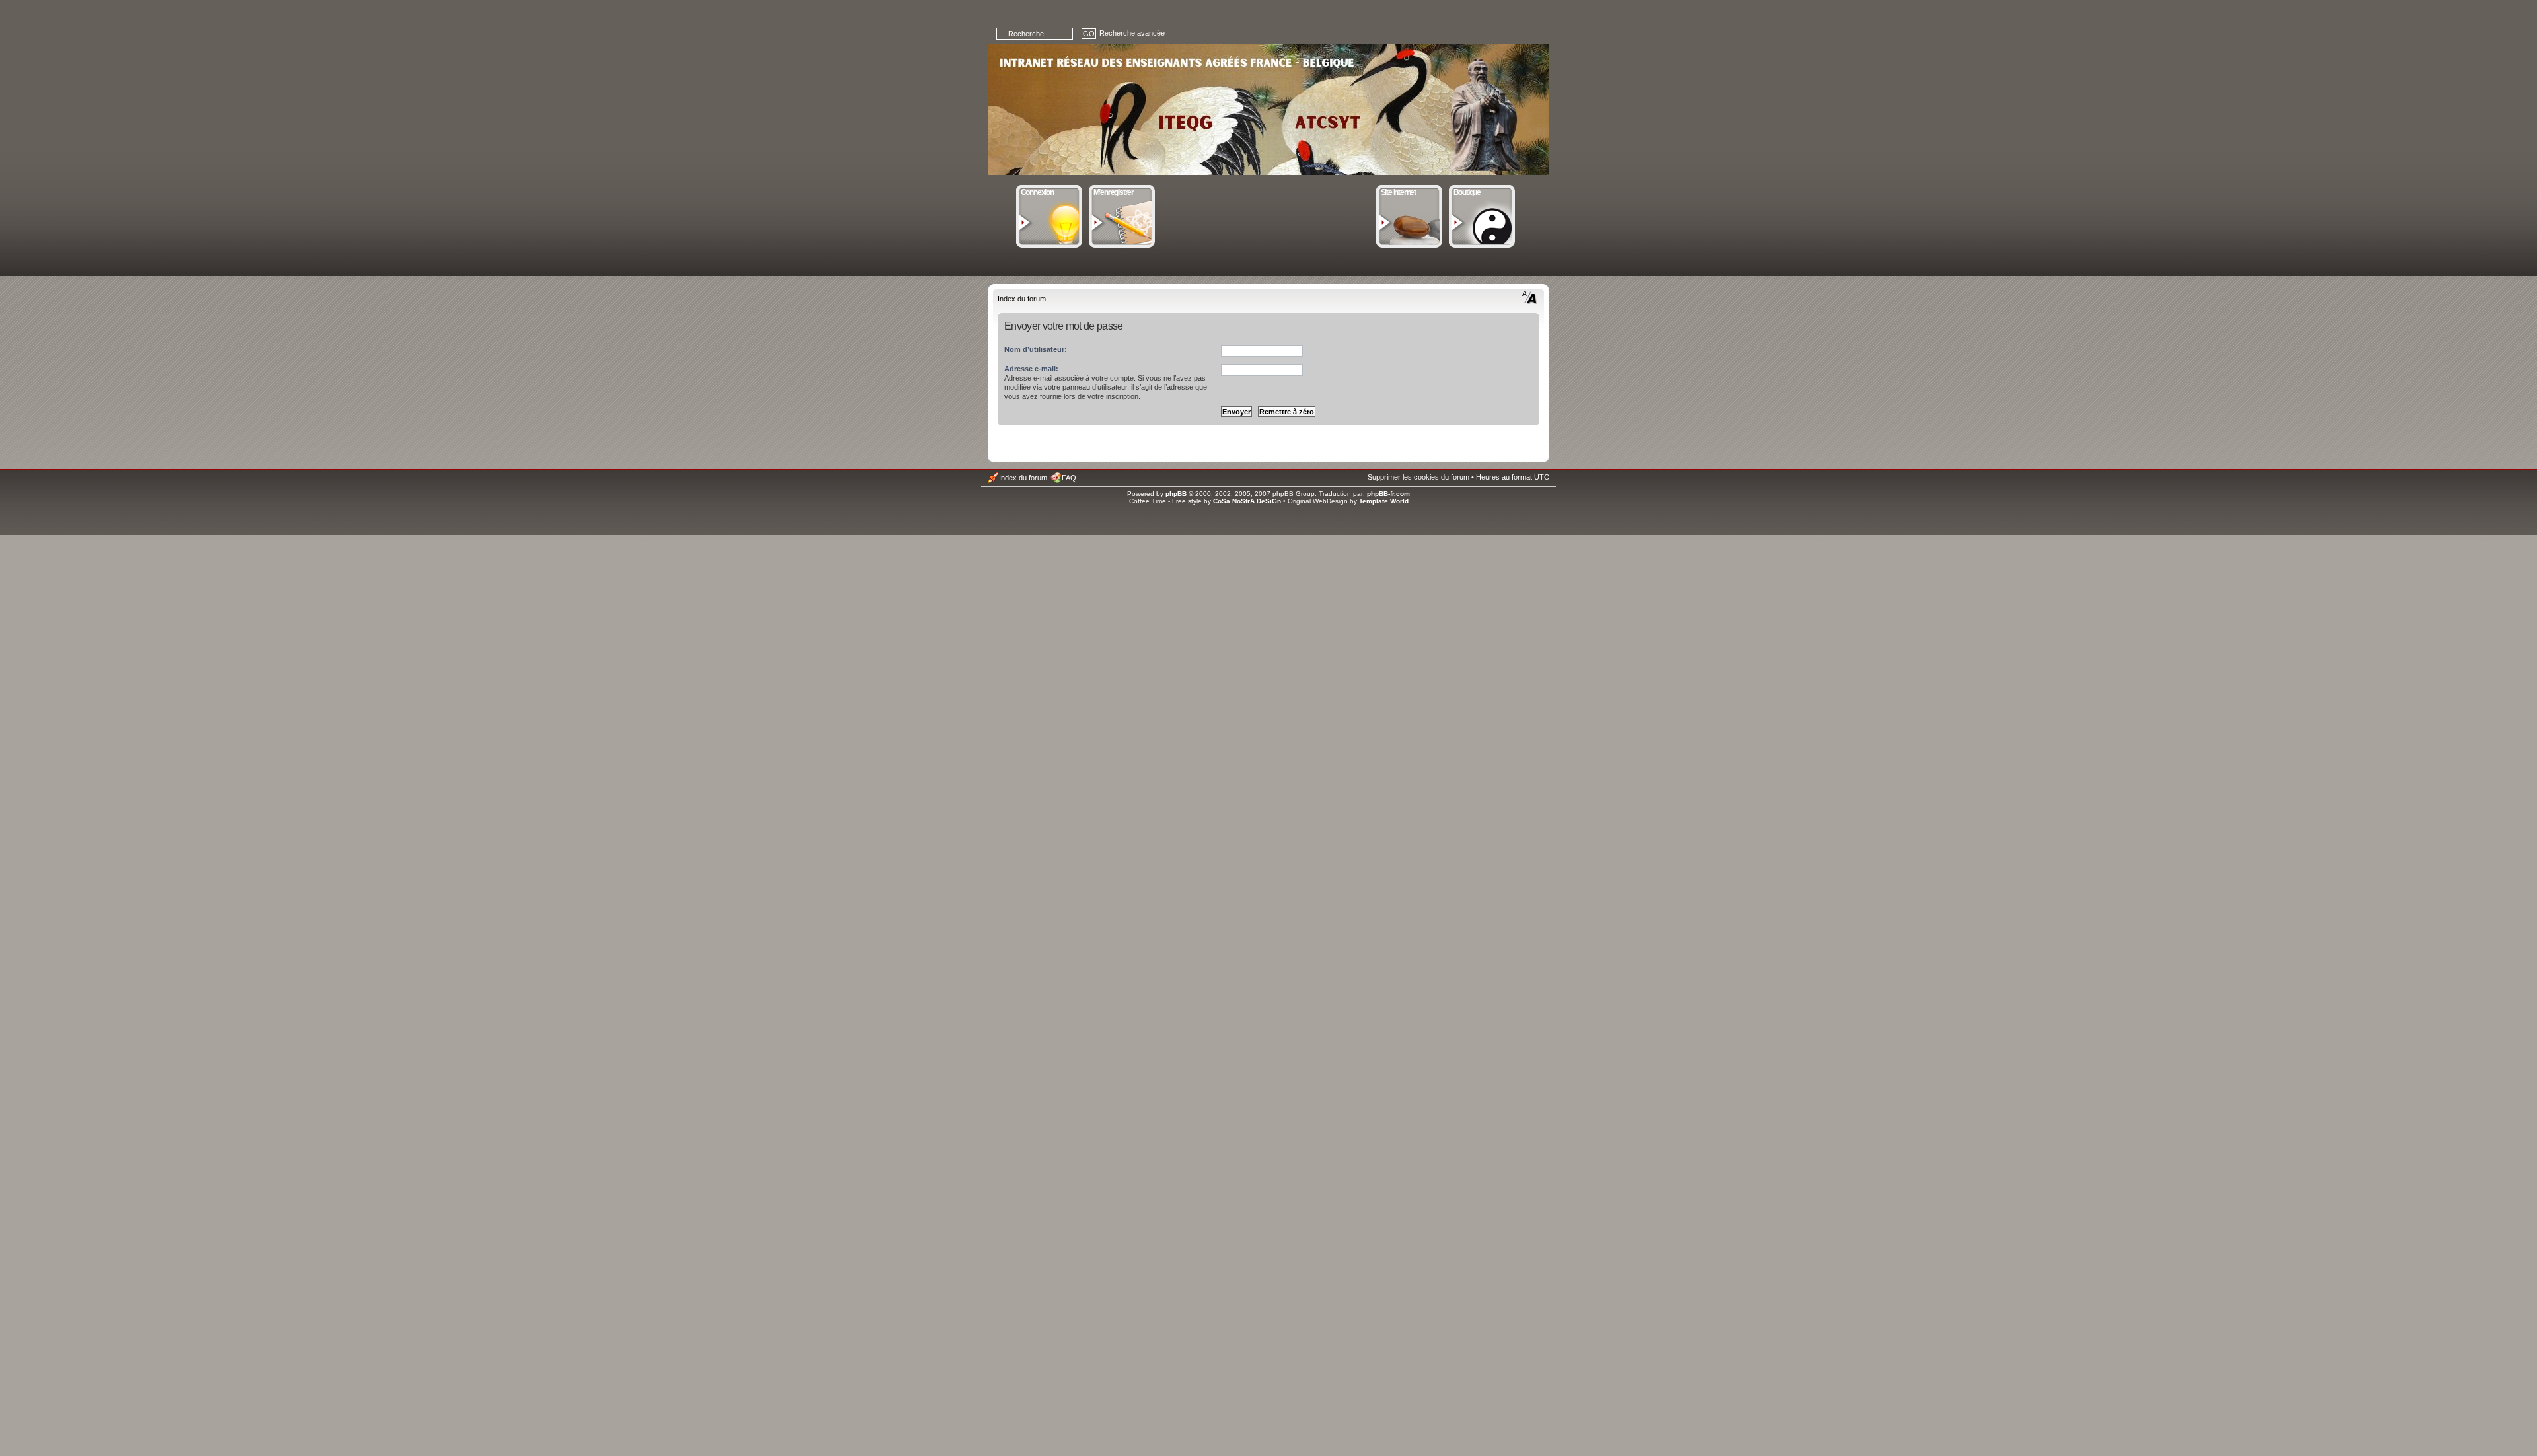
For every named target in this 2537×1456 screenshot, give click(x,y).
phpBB (1176, 494)
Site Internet (1398, 192)
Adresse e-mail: (1031, 369)
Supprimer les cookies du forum (1418, 477)
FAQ (1069, 478)
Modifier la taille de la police (1530, 297)
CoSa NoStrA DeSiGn (1247, 501)
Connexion (1037, 192)
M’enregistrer (1114, 192)
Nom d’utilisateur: (1036, 349)
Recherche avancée (1132, 33)
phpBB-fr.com (1388, 494)
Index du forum (1022, 299)
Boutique (1467, 192)
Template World (1384, 501)
